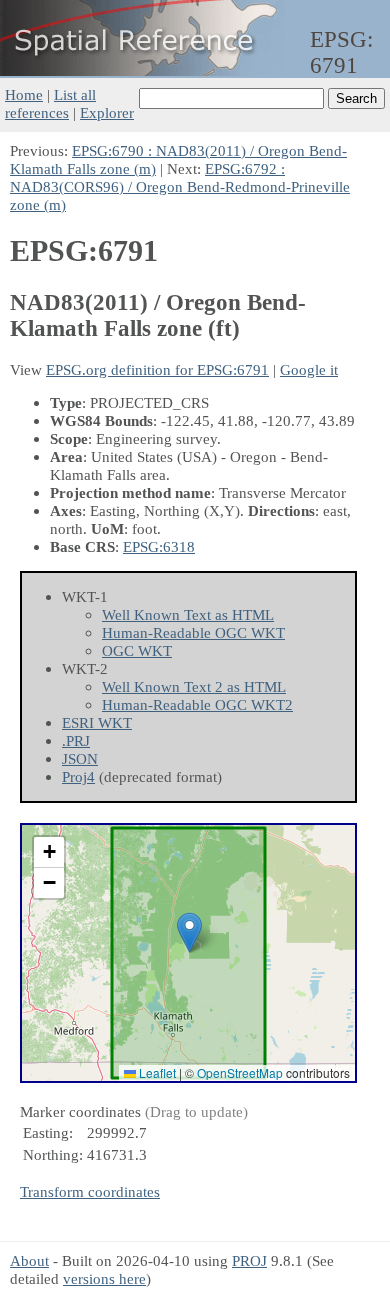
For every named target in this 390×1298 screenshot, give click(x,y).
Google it (309, 369)
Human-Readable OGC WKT (193, 632)
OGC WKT (137, 650)
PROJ (249, 1260)
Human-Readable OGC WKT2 (197, 704)
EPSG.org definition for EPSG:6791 (157, 369)
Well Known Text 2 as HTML (194, 686)
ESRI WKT (97, 722)
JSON (80, 758)
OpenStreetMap (240, 1072)
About (29, 1260)
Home (24, 94)
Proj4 (78, 776)
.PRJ (76, 740)
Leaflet (156, 1072)
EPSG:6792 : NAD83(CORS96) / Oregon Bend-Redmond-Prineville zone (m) (180, 186)
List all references (50, 103)
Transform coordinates (90, 1191)
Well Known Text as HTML (188, 614)
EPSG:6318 (159, 546)
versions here (104, 1278)
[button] (189, 932)
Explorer (107, 112)
